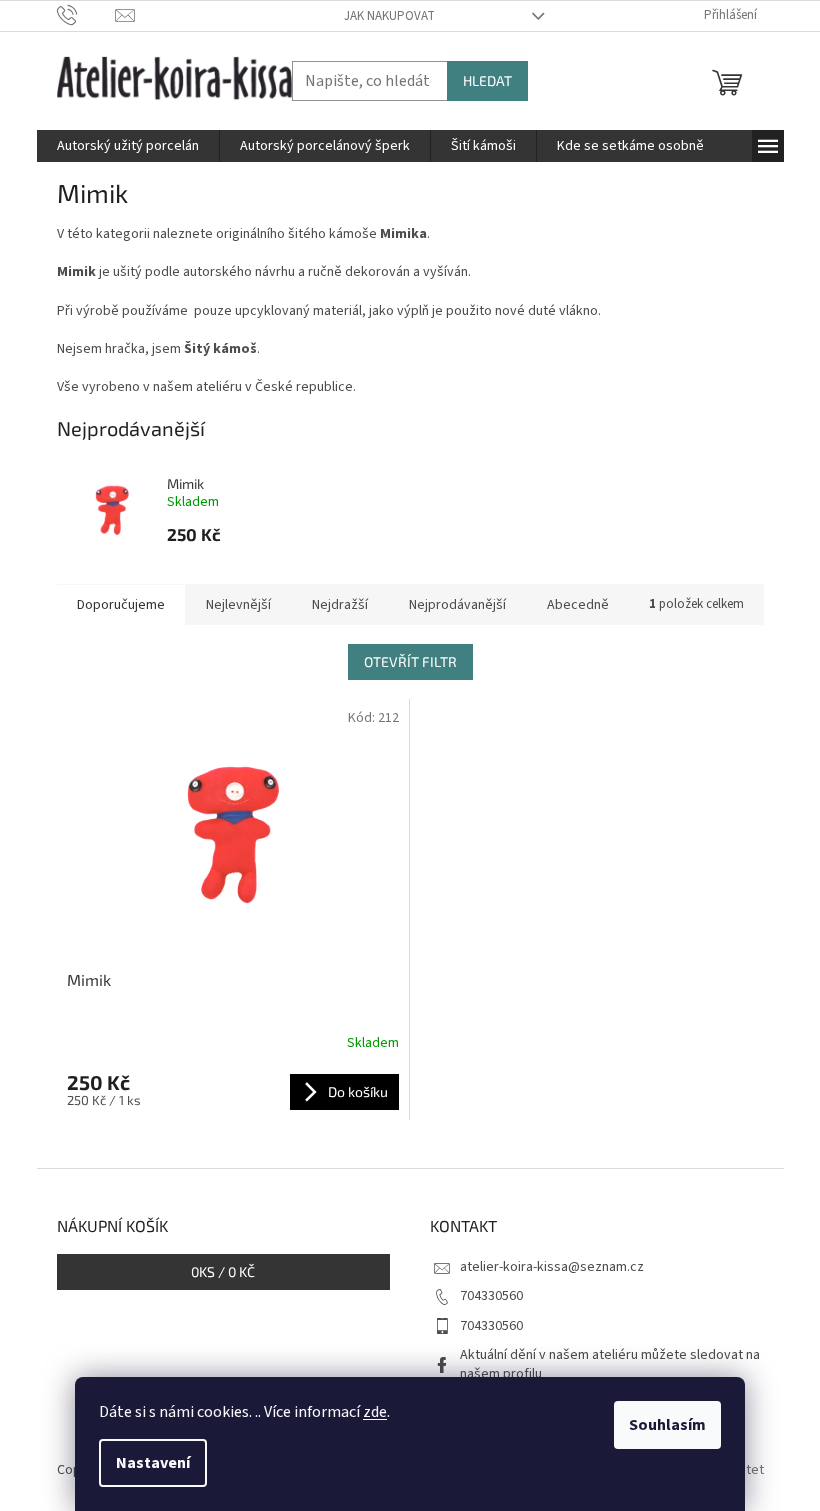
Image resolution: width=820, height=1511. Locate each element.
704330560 (491, 1296)
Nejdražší (340, 605)
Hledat (487, 80)
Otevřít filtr (410, 661)
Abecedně (578, 605)
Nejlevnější (238, 605)
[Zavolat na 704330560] (86, 15)
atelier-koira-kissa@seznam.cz (552, 1267)
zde (375, 1412)
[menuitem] (128, 146)
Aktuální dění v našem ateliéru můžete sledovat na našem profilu (610, 1364)
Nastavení (153, 1463)
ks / (223, 1271)
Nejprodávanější (457, 605)
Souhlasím (667, 1425)
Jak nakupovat (389, 16)
